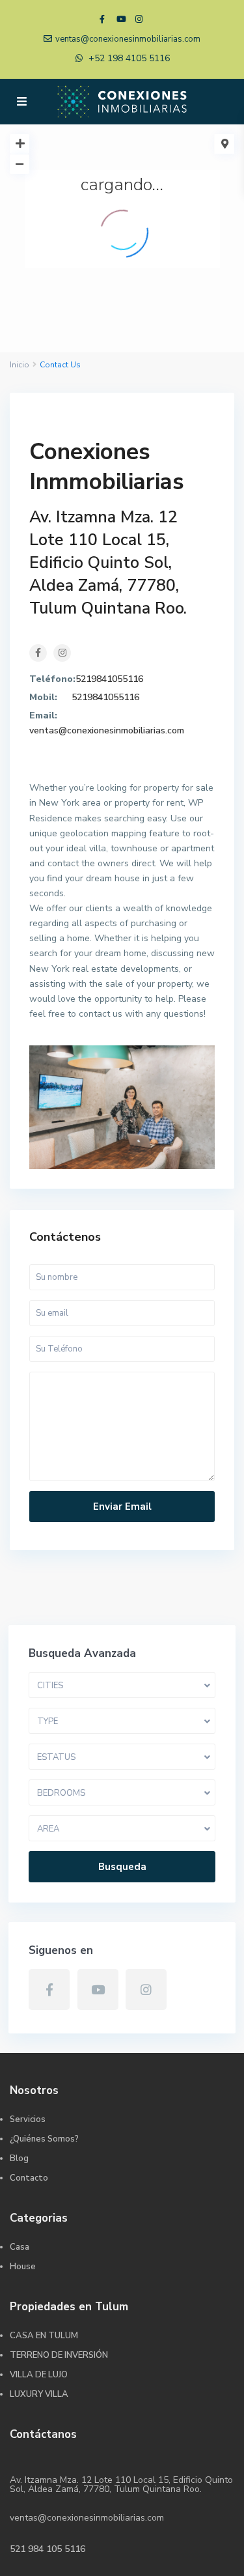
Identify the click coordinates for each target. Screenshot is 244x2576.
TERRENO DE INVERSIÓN (59, 2355)
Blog (19, 2158)
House (23, 2267)
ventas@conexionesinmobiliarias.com (107, 730)
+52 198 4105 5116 (129, 58)
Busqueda (122, 1867)
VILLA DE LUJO (39, 2375)
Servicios (28, 2119)
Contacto (29, 2178)
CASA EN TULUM (44, 2336)
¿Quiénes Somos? (44, 2139)
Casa (20, 2247)
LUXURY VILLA (39, 2394)
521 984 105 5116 (47, 2549)
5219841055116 (109, 679)
